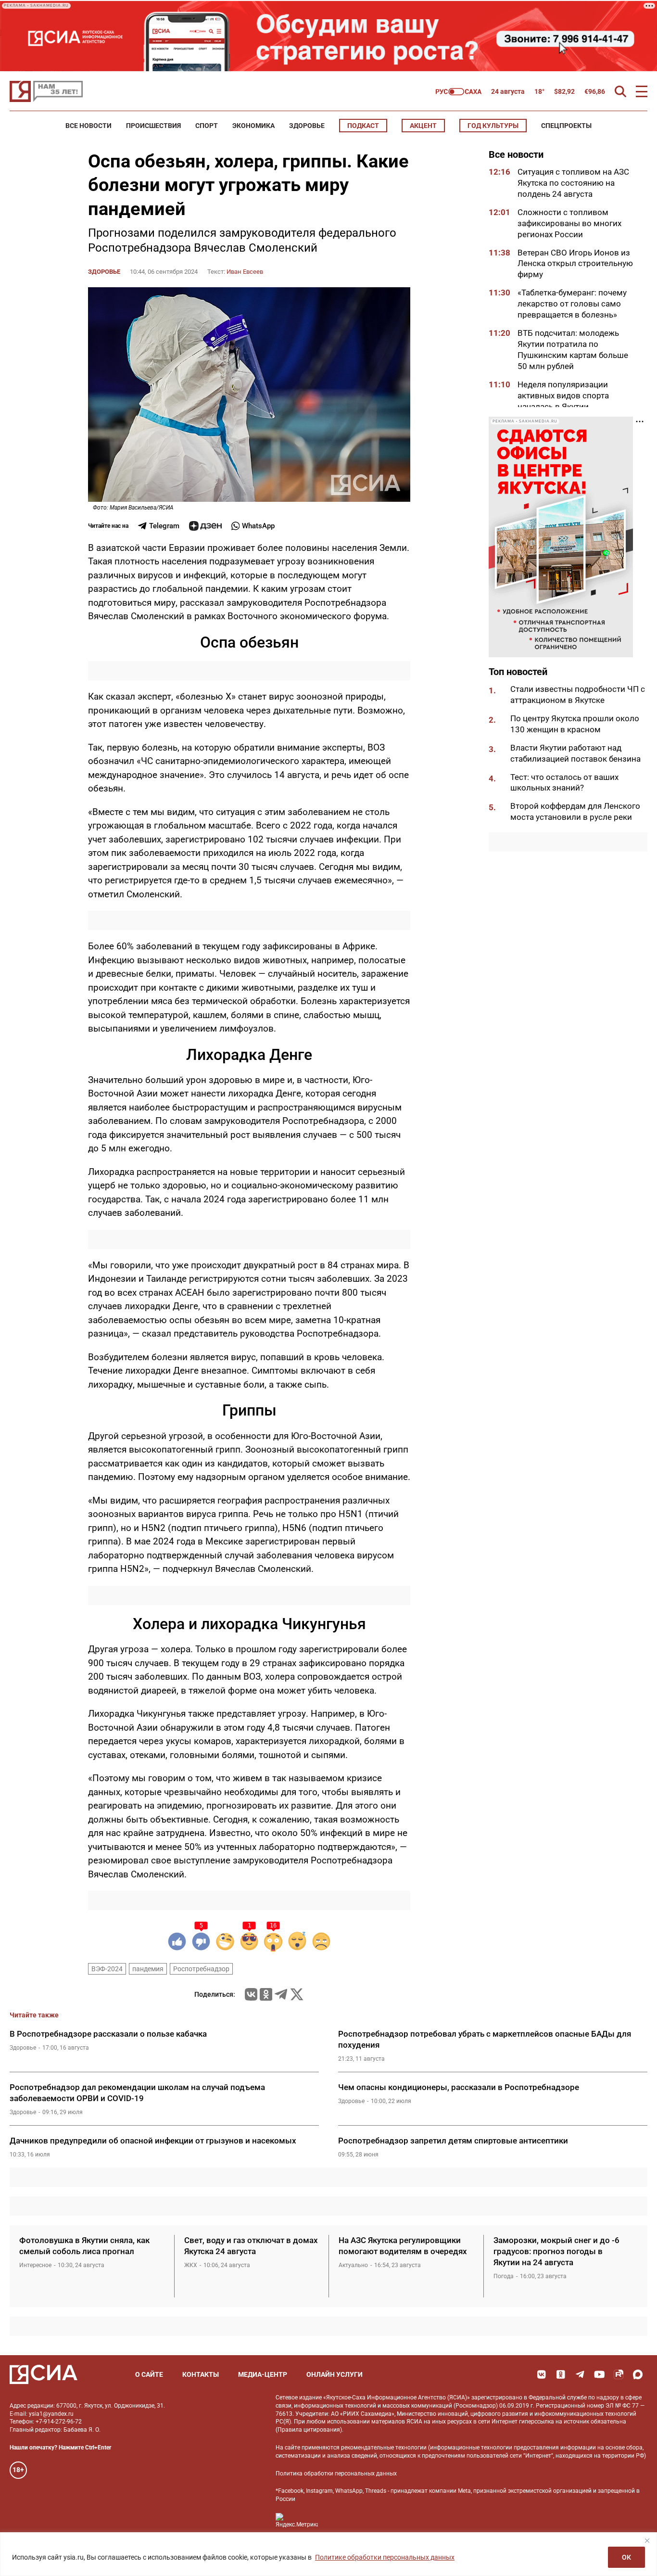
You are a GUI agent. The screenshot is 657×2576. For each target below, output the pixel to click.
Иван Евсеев (245, 272)
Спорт (207, 126)
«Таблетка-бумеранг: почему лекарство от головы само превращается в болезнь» (572, 304)
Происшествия (153, 126)
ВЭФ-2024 (107, 1969)
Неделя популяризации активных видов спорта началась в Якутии (563, 395)
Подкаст (363, 126)
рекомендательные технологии (384, 2448)
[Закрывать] (647, 2540)
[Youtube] (599, 2374)
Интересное (35, 2265)
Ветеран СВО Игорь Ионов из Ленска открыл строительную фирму (575, 264)
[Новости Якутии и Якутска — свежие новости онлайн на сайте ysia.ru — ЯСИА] (46, 91)
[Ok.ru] (266, 1994)
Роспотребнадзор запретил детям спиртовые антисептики (453, 2141)
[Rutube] (619, 2374)
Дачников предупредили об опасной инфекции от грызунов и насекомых (153, 2141)
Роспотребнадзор (201, 1969)
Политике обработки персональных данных (385, 2557)
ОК (626, 2557)
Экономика (253, 126)
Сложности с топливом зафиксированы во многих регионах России (569, 223)
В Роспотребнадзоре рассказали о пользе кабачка (108, 2034)
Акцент (423, 126)
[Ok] (561, 2374)
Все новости (88, 126)
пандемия (148, 1969)
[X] (297, 1994)
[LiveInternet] (335, 2520)
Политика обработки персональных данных (336, 2474)
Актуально (353, 2265)
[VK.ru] (251, 1994)
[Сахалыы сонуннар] (459, 92)
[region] (328, 2554)
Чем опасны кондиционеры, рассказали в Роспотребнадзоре (459, 2087)
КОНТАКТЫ (201, 2374)
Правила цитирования (309, 2430)
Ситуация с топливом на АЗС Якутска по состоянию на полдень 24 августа (573, 183)
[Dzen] (205, 526)
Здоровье (307, 126)
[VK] (542, 2374)
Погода (504, 2276)
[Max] (638, 2374)
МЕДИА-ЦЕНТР (263, 2374)
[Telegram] (281, 1994)
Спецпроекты (566, 126)
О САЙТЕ (149, 2374)
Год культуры (493, 126)
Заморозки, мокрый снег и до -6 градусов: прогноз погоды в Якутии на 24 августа (556, 2251)
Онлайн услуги (335, 2374)
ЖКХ (191, 2265)
